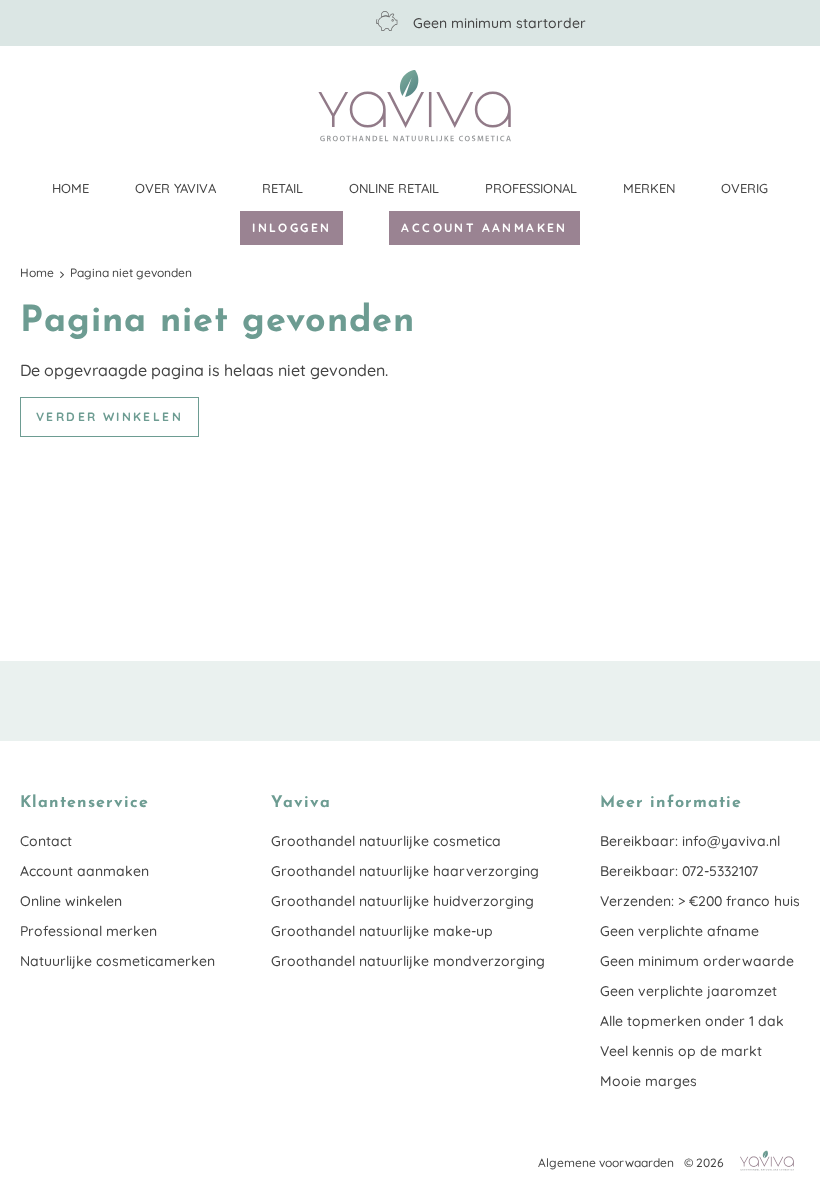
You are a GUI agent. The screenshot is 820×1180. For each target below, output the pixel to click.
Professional (531, 188)
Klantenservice (785, 105)
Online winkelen (71, 901)
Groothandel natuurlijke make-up (382, 931)
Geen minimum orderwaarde (697, 961)
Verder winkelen (109, 416)
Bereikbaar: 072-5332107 (679, 871)
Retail (282, 188)
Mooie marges (648, 1081)
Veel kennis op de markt (681, 1051)
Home (70, 188)
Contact (46, 841)
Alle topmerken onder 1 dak (692, 1021)
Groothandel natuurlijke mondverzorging (408, 961)
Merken (649, 188)
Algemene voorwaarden (606, 1162)
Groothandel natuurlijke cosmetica (386, 841)
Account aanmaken (484, 227)
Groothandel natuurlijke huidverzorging (402, 901)
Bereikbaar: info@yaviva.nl (690, 841)
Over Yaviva (175, 188)
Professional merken (88, 931)
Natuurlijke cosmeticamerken (117, 961)
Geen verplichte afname (679, 931)
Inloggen (291, 227)
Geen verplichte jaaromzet (688, 991)
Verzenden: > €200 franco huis (700, 901)
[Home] (415, 105)
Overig (744, 188)
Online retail (394, 188)
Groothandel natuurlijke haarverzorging (405, 871)
